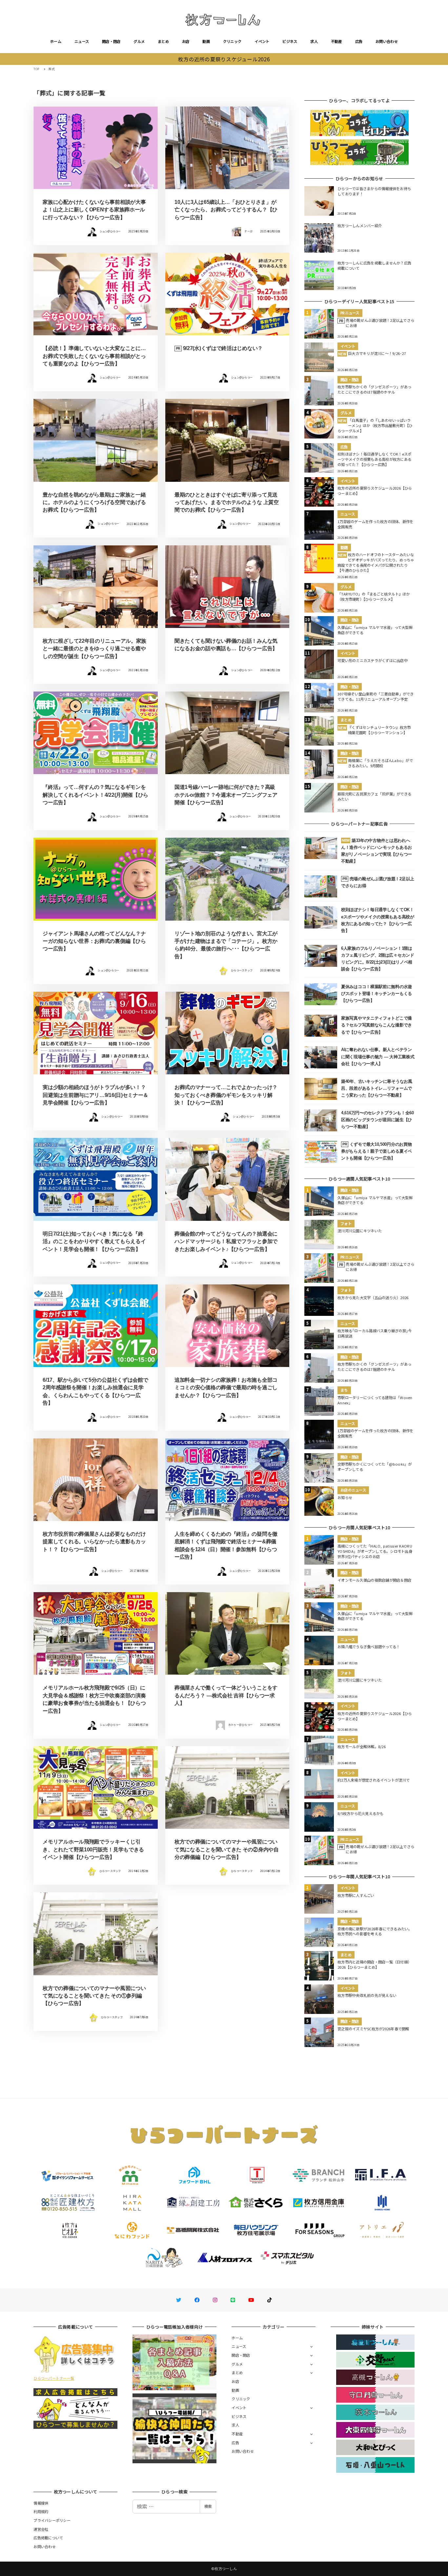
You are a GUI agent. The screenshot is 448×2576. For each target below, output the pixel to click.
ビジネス (290, 41)
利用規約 (41, 2511)
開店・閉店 (111, 41)
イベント (262, 41)
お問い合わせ (387, 41)
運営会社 (41, 2529)
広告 (359, 41)
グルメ (139, 41)
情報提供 (41, 2503)
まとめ (163, 41)
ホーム (56, 41)
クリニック (232, 41)
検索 (208, 2506)
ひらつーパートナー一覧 (54, 2378)
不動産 (336, 41)
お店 (186, 41)
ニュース (82, 41)
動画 (206, 41)
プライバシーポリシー (52, 2520)
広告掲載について (48, 2538)
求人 (314, 41)
